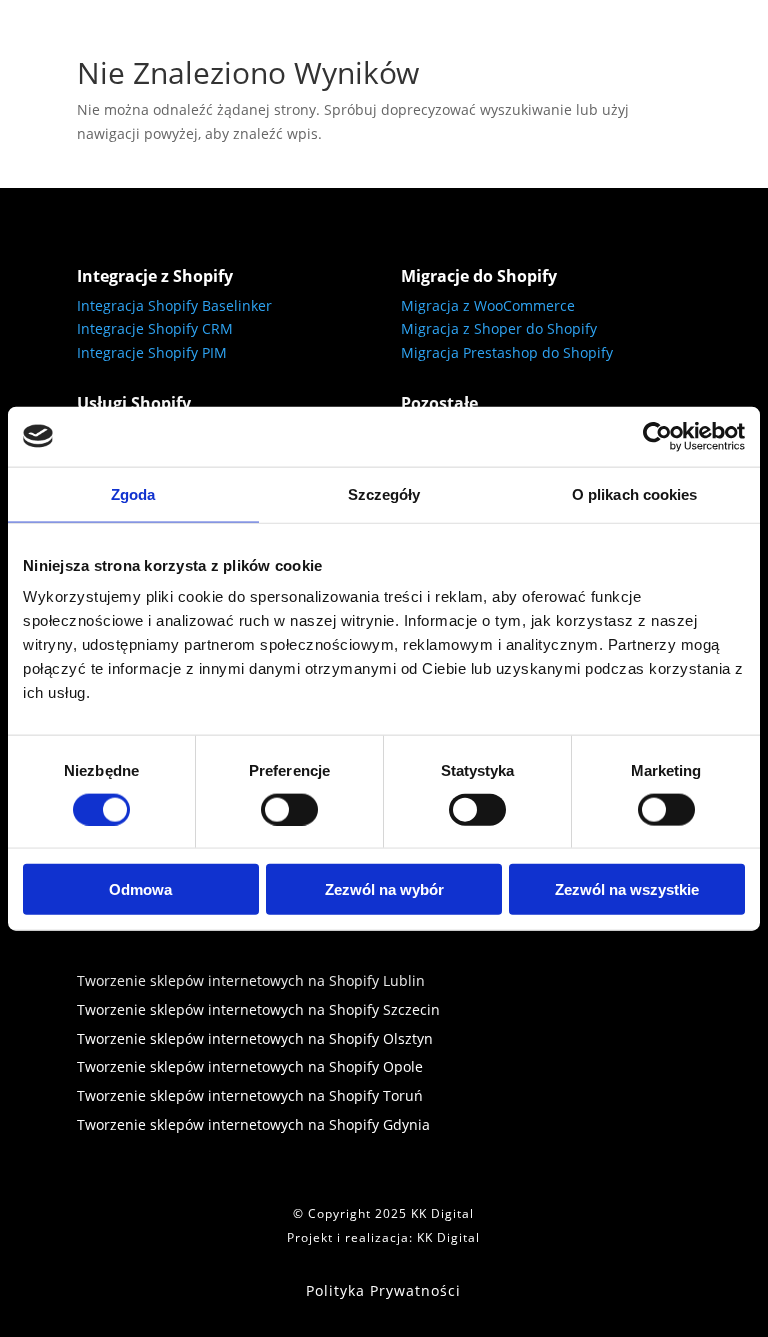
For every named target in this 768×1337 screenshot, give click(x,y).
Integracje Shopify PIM (152, 352)
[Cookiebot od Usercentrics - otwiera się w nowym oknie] (657, 436)
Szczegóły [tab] (384, 493)
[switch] (289, 809)
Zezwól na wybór (384, 889)
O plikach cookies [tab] (635, 493)
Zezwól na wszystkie (627, 889)
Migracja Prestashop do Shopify (507, 352)
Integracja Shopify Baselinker (174, 305)
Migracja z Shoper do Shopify (499, 328)
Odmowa (140, 889)
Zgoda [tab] (133, 493)
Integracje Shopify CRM (155, 328)
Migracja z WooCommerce (488, 305)
